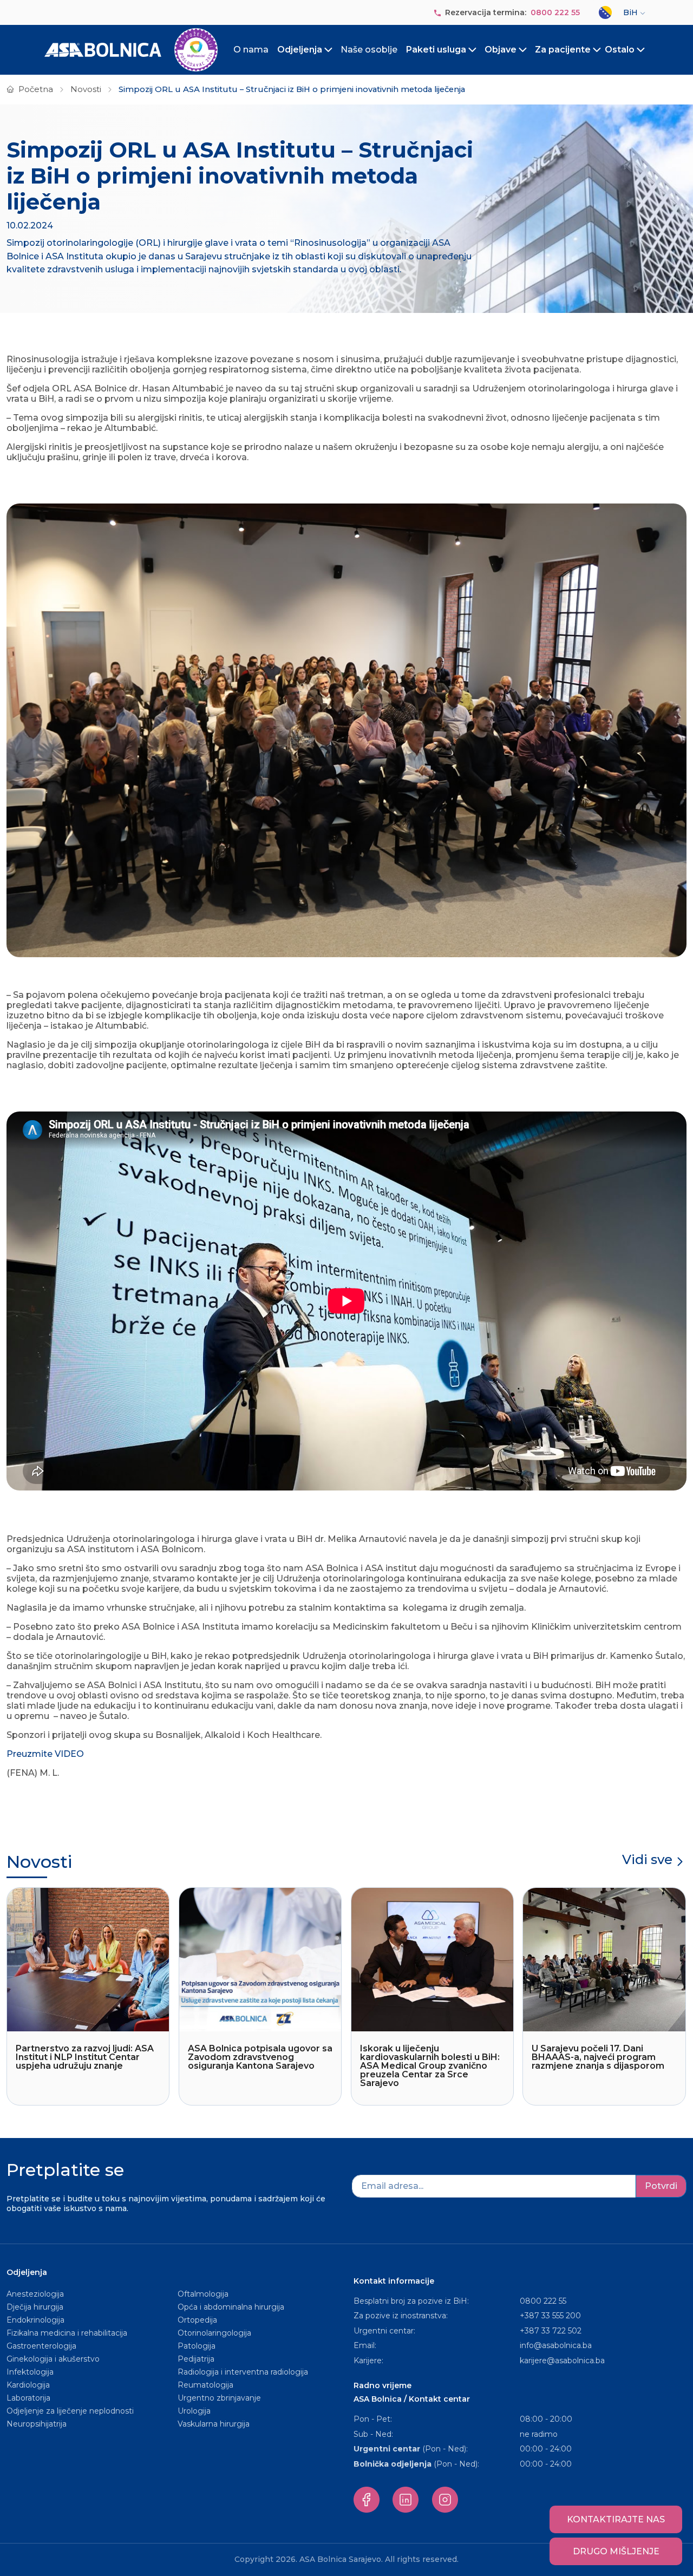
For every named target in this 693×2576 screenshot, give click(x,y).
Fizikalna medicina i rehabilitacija (68, 2333)
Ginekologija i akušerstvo (53, 2359)
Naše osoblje (369, 50)
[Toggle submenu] (329, 50)
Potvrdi (661, 2186)
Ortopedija (197, 2320)
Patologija (197, 2346)
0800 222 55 (555, 12)
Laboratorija (28, 2398)
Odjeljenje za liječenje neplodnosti (70, 2411)
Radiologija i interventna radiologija (243, 2372)
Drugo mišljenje (616, 2551)
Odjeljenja (300, 50)
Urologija (194, 2411)
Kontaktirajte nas (616, 2519)
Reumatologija (205, 2385)
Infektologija (30, 2372)
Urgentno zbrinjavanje (219, 2398)
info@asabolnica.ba (556, 2345)
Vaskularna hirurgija (214, 2424)
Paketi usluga (436, 50)
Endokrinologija (35, 2320)
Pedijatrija (196, 2359)
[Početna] (131, 50)
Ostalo (620, 50)
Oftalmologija (203, 2294)
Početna (36, 89)
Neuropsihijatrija (37, 2424)
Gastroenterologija (41, 2346)
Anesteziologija (35, 2294)
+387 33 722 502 (551, 2331)
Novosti (86, 89)
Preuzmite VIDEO (45, 1754)
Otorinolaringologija (214, 2333)
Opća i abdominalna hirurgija (231, 2307)
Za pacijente (563, 50)
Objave (501, 50)
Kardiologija (28, 2385)
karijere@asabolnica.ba (562, 2361)
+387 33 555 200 (550, 2316)
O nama (251, 50)
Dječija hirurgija (35, 2307)
